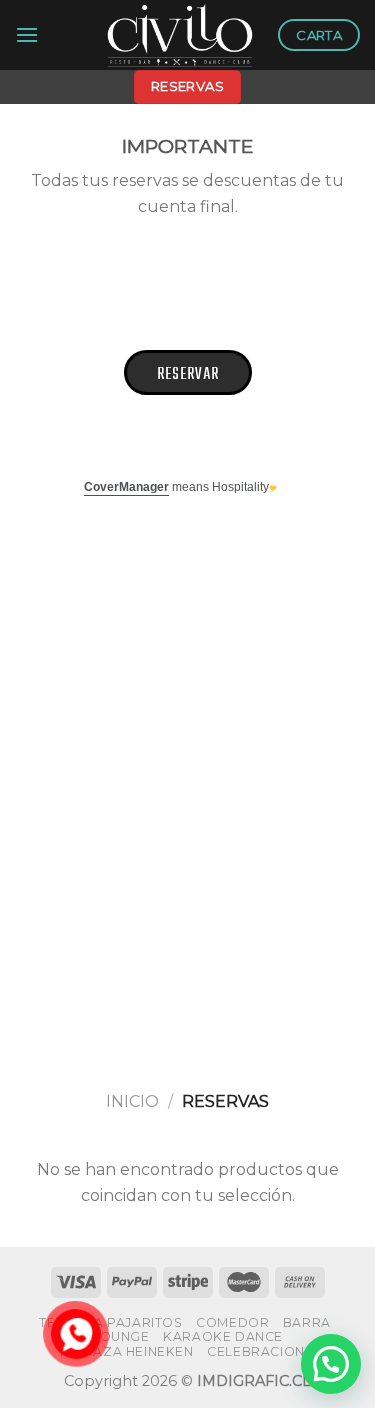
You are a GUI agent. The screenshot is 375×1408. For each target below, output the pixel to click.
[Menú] (27, 34)
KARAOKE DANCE (223, 1336)
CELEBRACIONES (264, 1351)
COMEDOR (232, 1322)
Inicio (132, 1101)
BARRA (307, 1322)
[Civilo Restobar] (180, 35)
